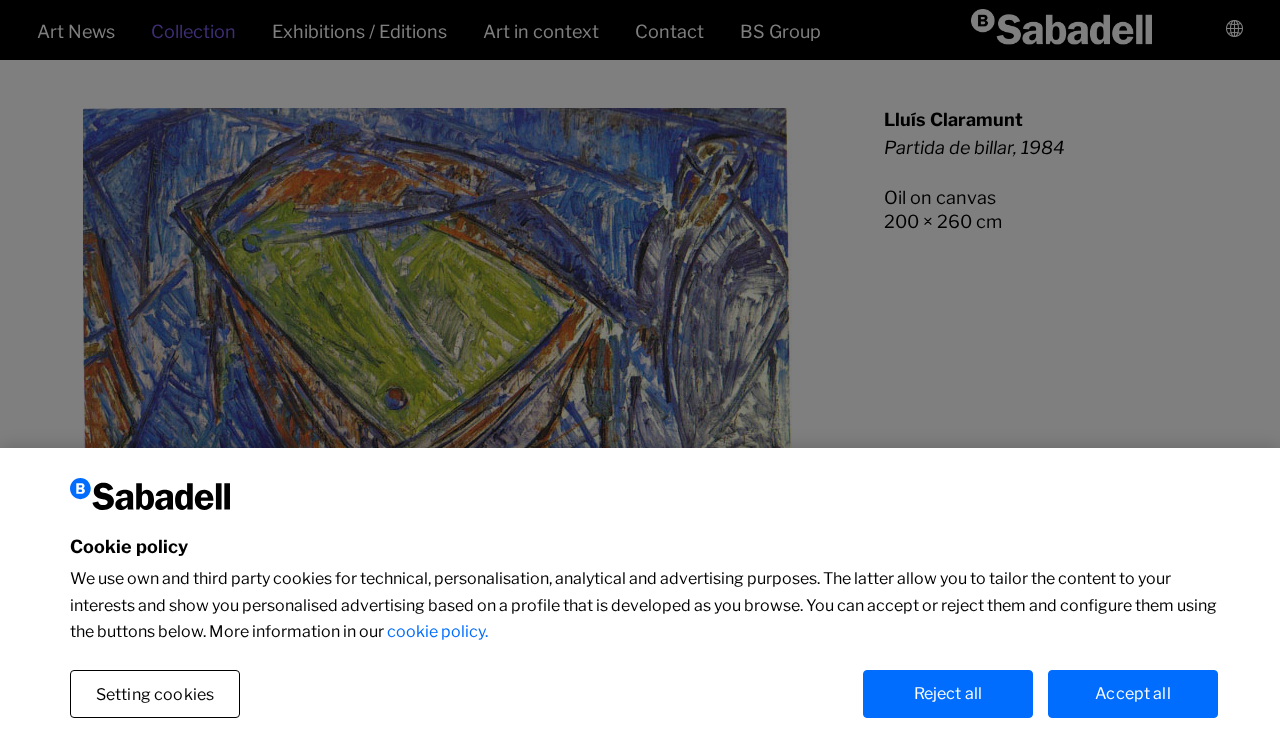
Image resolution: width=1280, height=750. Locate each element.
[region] (640, 599)
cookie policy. (437, 631)
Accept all (1133, 693)
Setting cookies (155, 694)
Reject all (948, 693)
